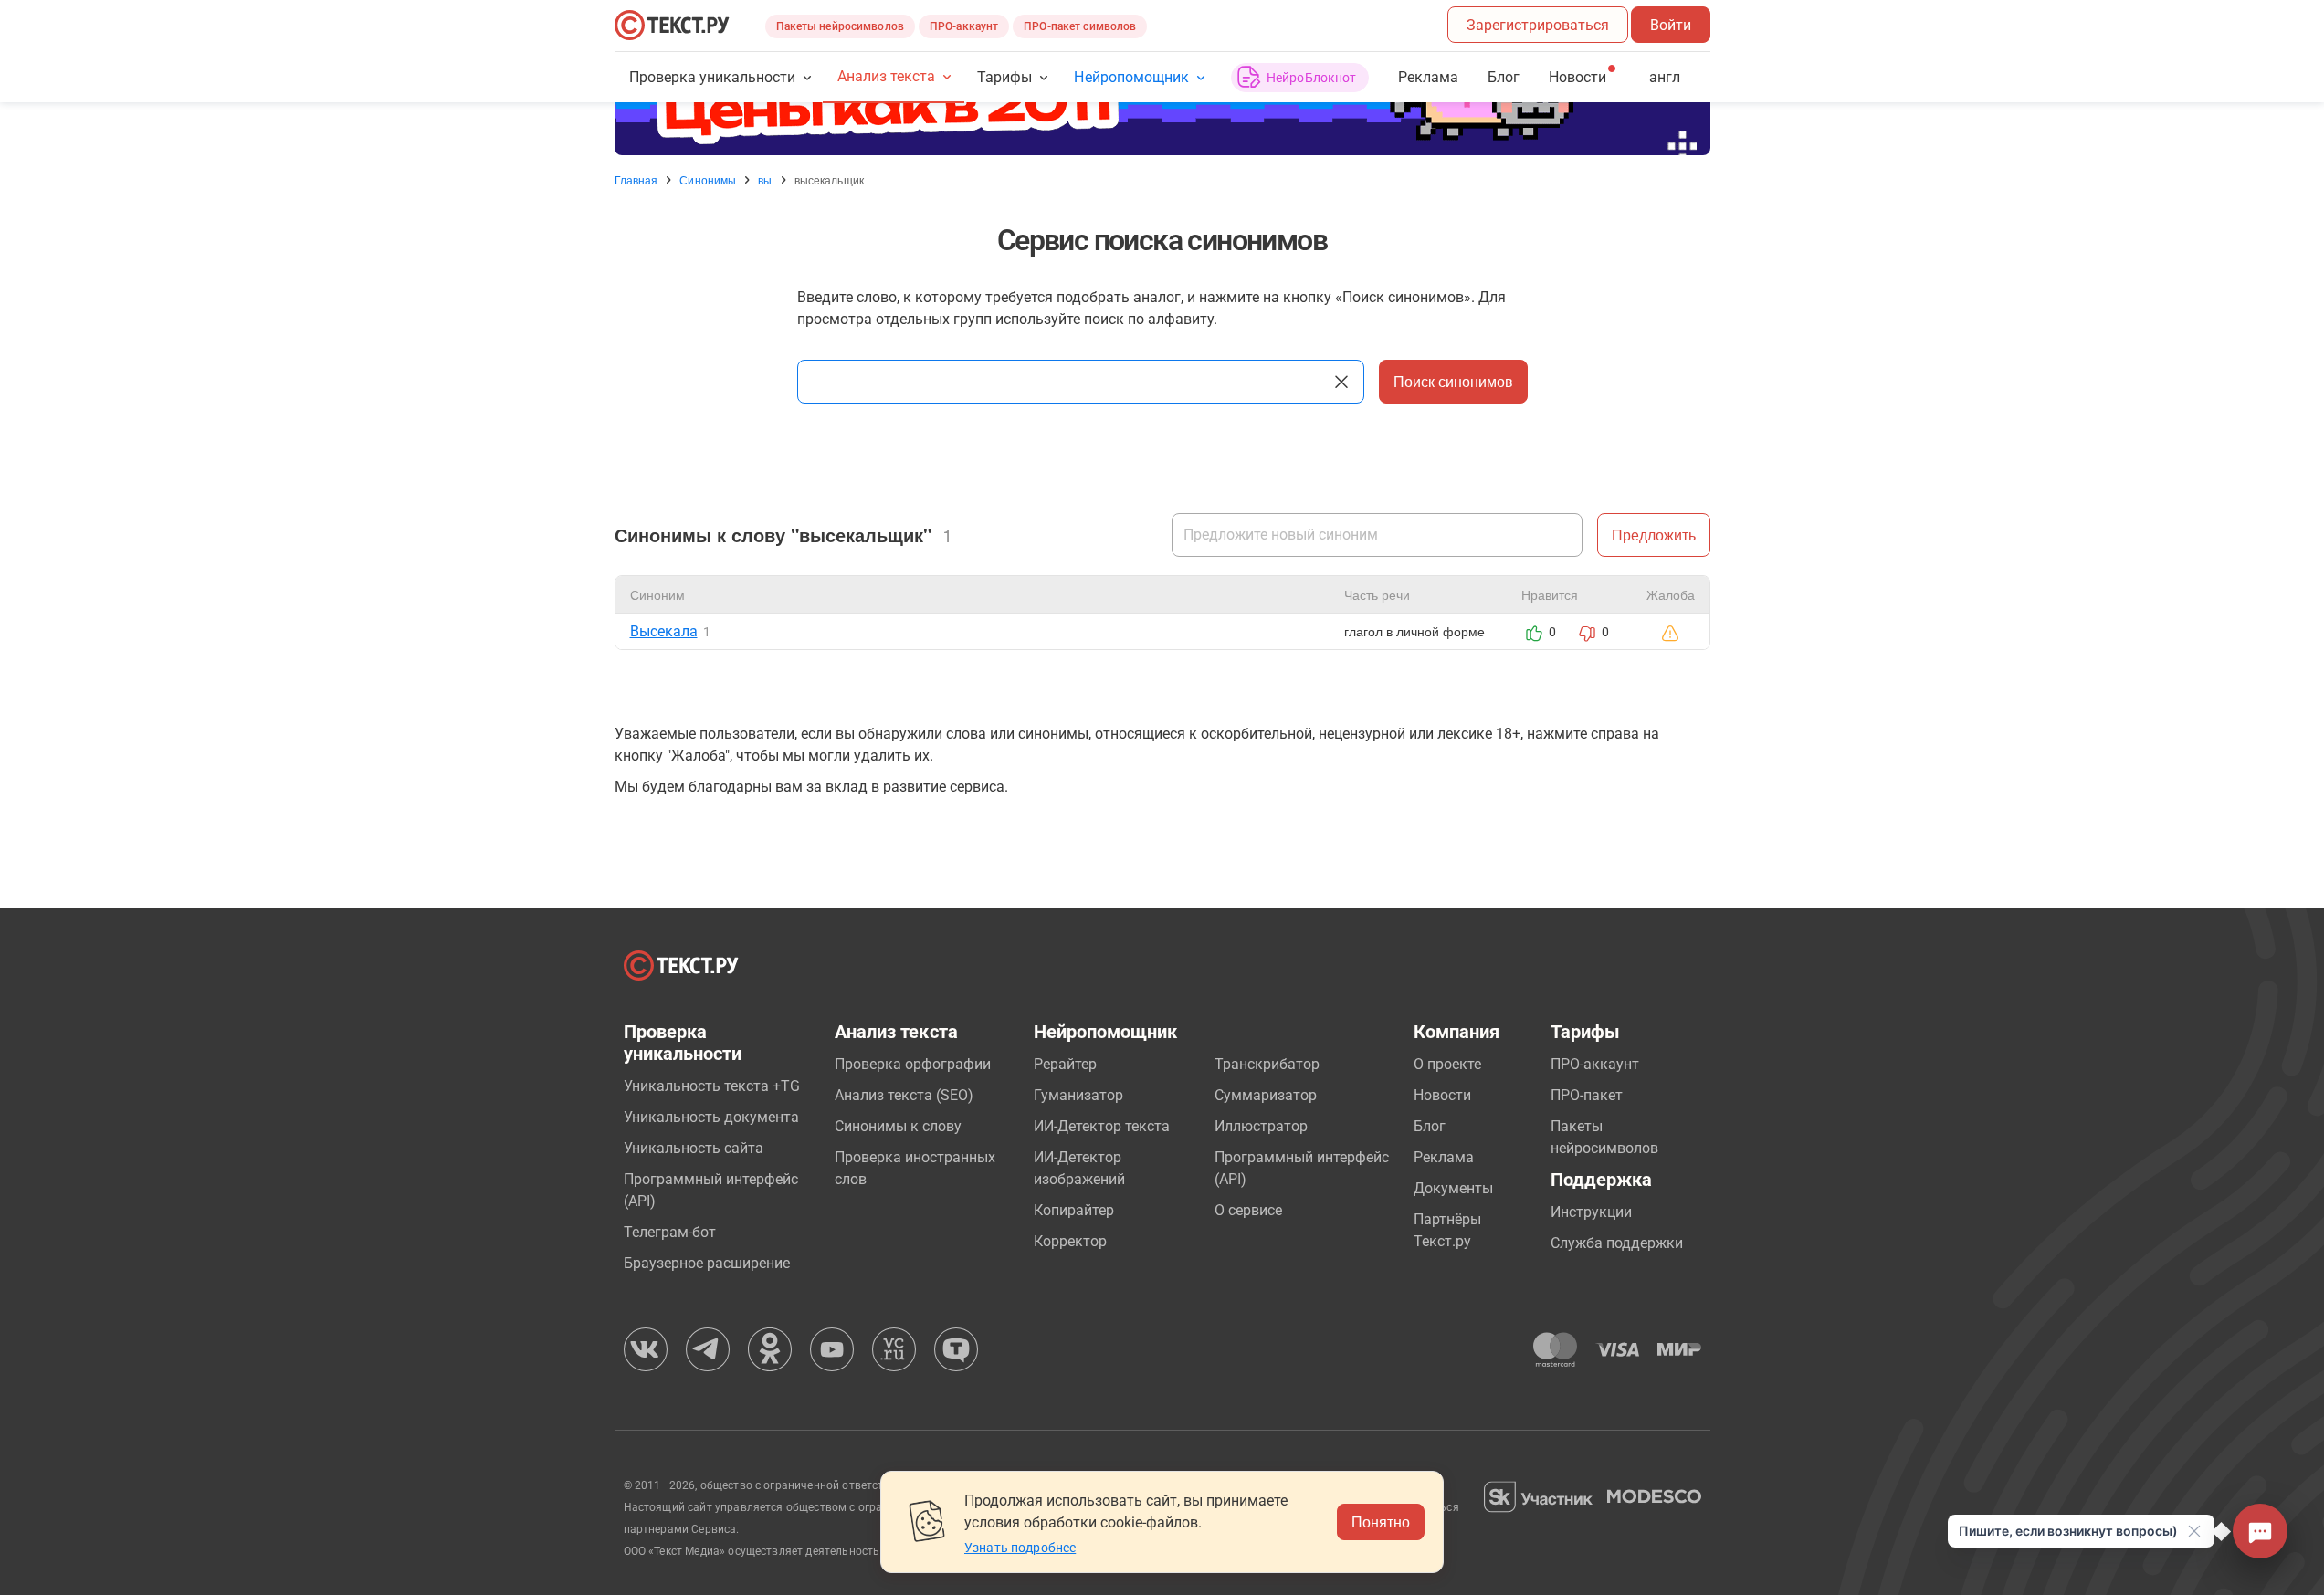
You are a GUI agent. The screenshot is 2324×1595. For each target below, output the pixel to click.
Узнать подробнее (1020, 1548)
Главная (636, 180)
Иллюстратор (1261, 1126)
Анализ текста (886, 76)
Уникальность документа (711, 1117)
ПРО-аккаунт (964, 26)
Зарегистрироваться (1538, 25)
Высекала (664, 631)
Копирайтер (1074, 1210)
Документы (1453, 1188)
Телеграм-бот (670, 1232)
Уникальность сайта (694, 1148)
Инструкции (1591, 1212)
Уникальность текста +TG (712, 1086)
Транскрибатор (1267, 1064)
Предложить (1654, 535)
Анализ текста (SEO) (904, 1095)
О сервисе (1248, 1210)
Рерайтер (1065, 1064)
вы (765, 180)
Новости (1442, 1095)
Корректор (1070, 1241)
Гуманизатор (1078, 1095)
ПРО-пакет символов (1080, 26)
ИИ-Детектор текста (1102, 1126)
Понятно (1381, 1522)
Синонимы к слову (898, 1126)
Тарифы (1004, 77)
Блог (1504, 77)
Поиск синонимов (1453, 381)
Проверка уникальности (713, 77)
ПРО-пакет (1587, 1095)
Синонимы (708, 180)
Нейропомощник (1131, 77)
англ (1665, 77)
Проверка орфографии (913, 1064)
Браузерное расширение (707, 1263)
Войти (1671, 25)
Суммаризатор (1266, 1095)
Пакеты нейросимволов (840, 26)
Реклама (1428, 77)
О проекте (1447, 1064)
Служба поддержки (1617, 1243)
